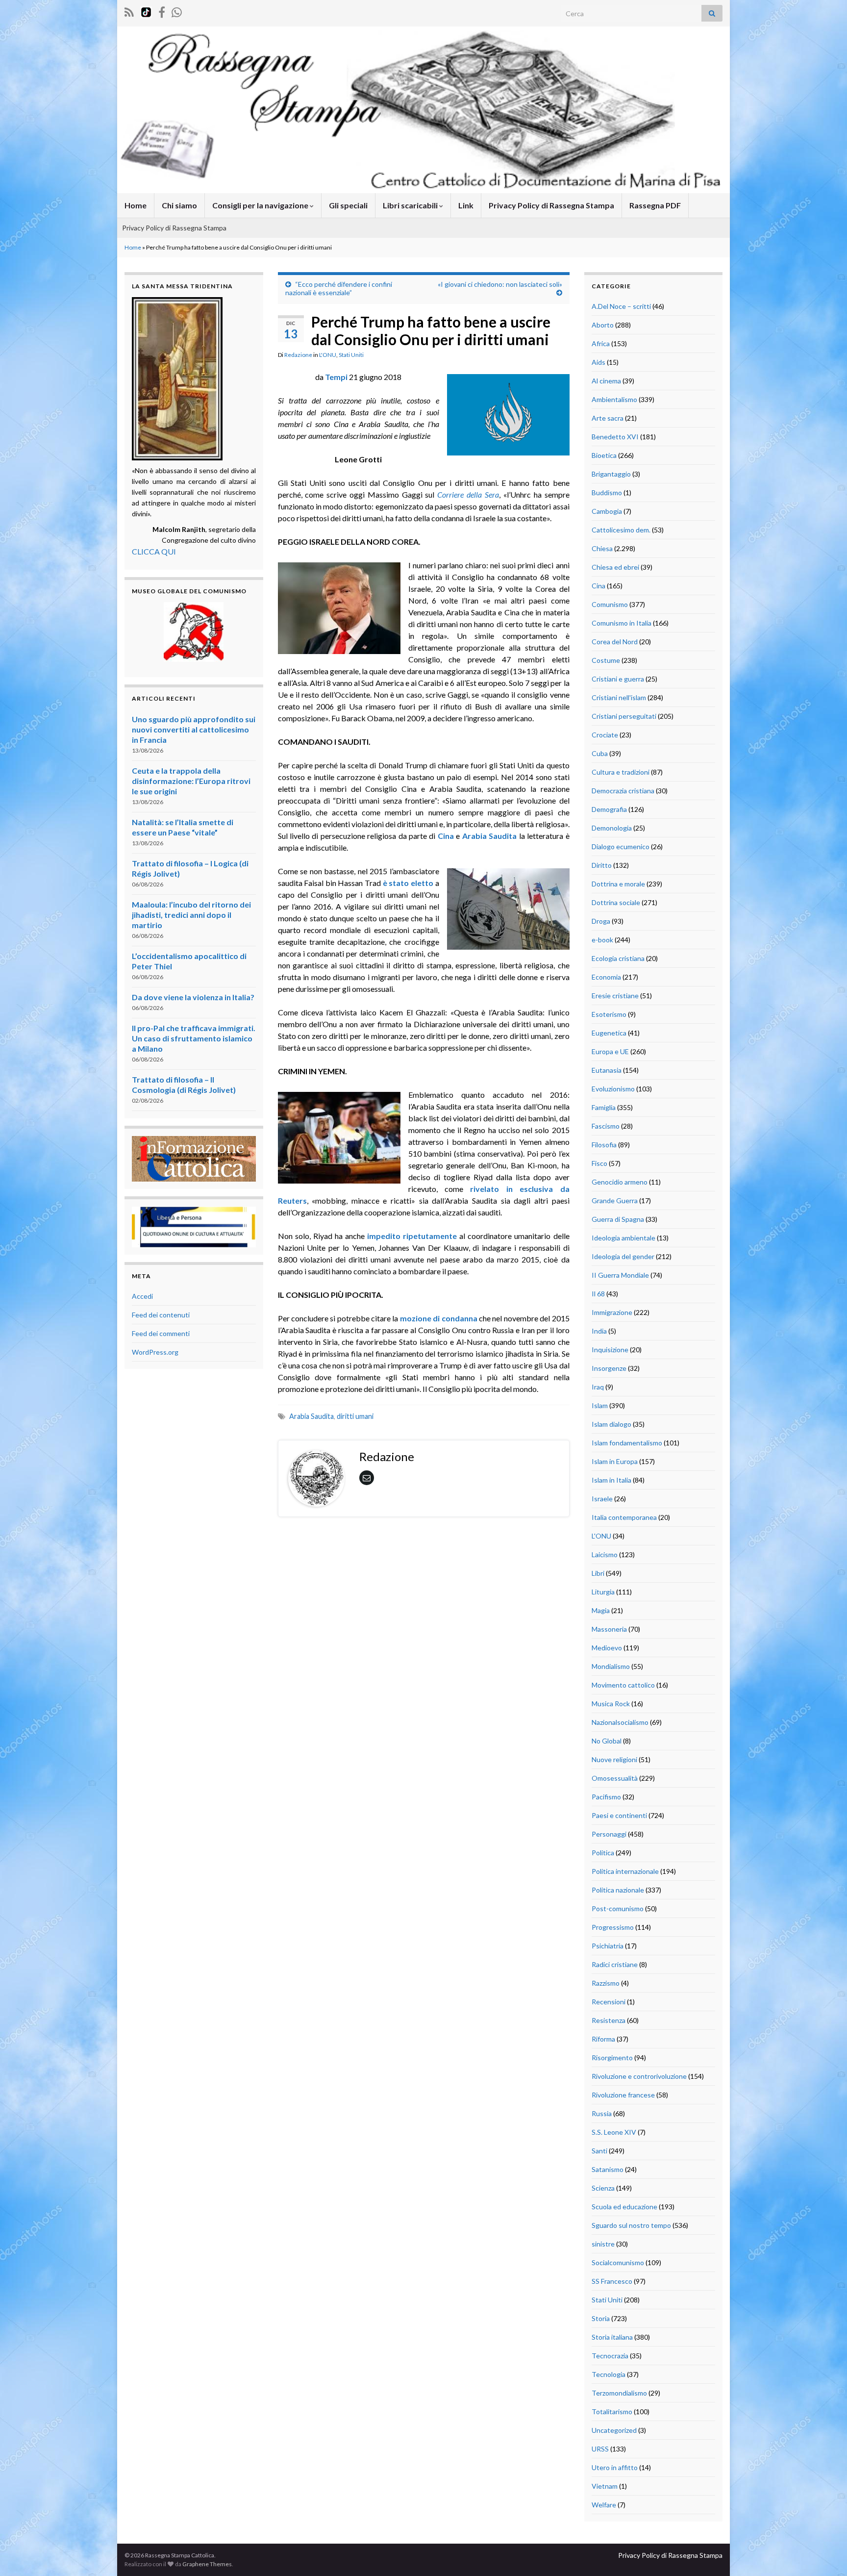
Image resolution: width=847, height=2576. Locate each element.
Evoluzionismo (613, 1089)
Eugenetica (609, 1033)
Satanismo (608, 2169)
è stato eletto (408, 883)
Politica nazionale (618, 1890)
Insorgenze (609, 1368)
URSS (600, 2449)
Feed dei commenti (161, 1333)
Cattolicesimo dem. (621, 530)
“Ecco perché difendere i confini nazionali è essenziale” (339, 288)
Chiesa (602, 548)
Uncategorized (614, 2430)
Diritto (602, 865)
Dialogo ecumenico (621, 846)
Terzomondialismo (619, 2393)
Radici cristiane (615, 1964)
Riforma (603, 2039)
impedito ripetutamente (411, 1236)
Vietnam (605, 2486)
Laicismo (605, 1554)
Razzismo (606, 1983)
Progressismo (613, 1927)
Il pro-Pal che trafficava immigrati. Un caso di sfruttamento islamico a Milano (194, 1038)
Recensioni (609, 2002)
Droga (601, 921)
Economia (606, 977)
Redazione (298, 355)
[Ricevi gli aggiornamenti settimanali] (177, 11)
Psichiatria (608, 1946)
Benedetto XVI (615, 437)
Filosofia (604, 1145)
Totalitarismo (612, 2412)
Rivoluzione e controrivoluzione (639, 2076)
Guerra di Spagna (618, 1219)
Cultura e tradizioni (621, 772)
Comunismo (610, 604)
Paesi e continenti (619, 1815)
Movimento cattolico (623, 1685)
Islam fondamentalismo (627, 1443)
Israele (602, 1499)
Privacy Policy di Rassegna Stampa (551, 205)
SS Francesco (612, 2281)
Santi (599, 2151)
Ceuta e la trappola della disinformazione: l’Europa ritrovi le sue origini (191, 781)
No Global (607, 1741)
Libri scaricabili (411, 205)
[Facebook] (162, 11)
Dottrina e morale (618, 884)
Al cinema (606, 381)
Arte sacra (608, 418)
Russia (602, 2113)
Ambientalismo (614, 399)
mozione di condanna (439, 1318)
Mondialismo (611, 1666)
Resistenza (609, 2020)
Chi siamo (179, 205)
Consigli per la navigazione (261, 205)
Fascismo (606, 1126)
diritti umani (355, 1416)
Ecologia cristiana (618, 958)
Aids (598, 362)
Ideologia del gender (623, 1256)
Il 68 (598, 1294)
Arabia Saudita (489, 836)
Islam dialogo (611, 1424)
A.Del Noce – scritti (621, 306)
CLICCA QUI (154, 551)
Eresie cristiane (615, 996)
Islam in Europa (615, 1461)
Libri (598, 1573)
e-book (602, 940)
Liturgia (603, 1592)
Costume (606, 660)
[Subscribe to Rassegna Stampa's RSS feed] (129, 11)
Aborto (603, 325)
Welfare (604, 2505)
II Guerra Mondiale (620, 1275)
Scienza (603, 2188)
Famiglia (604, 1107)
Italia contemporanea (624, 1517)
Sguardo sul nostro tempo (631, 2225)
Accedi (142, 1296)
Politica (603, 1853)
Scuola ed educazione (624, 2207)
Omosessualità (615, 1778)
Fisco (599, 1163)
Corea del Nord (615, 642)
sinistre (603, 2244)
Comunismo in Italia (622, 623)
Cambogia (607, 511)
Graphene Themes (207, 2564)
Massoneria (609, 1629)
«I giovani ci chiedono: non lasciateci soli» (500, 284)
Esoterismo (609, 1014)
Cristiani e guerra (618, 679)
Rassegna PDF (655, 205)
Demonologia (612, 828)
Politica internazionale (625, 1871)
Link (466, 205)
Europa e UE (610, 1051)
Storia (601, 2318)
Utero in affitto (615, 2467)
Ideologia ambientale (623, 1238)
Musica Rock (611, 1704)
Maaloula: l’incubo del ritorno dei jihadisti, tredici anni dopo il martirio (191, 915)
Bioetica (604, 455)
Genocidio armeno (620, 1182)
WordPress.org (155, 1352)
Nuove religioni (614, 1759)
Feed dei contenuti (161, 1315)
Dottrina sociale (616, 902)
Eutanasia (607, 1070)
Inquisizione (610, 1350)
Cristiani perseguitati (624, 716)
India (599, 1331)
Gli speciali (348, 205)
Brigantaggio (611, 474)
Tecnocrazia (610, 2356)
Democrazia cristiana (623, 791)
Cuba (600, 753)
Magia (601, 1610)
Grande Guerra (615, 1200)
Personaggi (609, 1834)
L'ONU (328, 355)
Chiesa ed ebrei (615, 567)
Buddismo (607, 492)
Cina (446, 836)
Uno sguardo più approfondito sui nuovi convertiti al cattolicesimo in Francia (194, 729)
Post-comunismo (618, 1908)
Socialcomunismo (618, 2262)
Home (136, 205)
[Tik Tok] (146, 11)
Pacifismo (606, 1797)
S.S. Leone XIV (614, 2132)
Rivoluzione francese (623, 2095)
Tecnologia (609, 2374)
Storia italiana (612, 2337)
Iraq (598, 1387)
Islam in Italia (611, 1480)
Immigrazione (612, 1312)
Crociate (605, 735)
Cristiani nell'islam (619, 697)
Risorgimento (612, 2058)
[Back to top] (825, 2554)
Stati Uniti (351, 355)
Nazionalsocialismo (620, 1722)
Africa (601, 343)
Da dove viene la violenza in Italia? (193, 997)
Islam (600, 1405)
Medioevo (607, 1648)
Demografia (609, 809)
